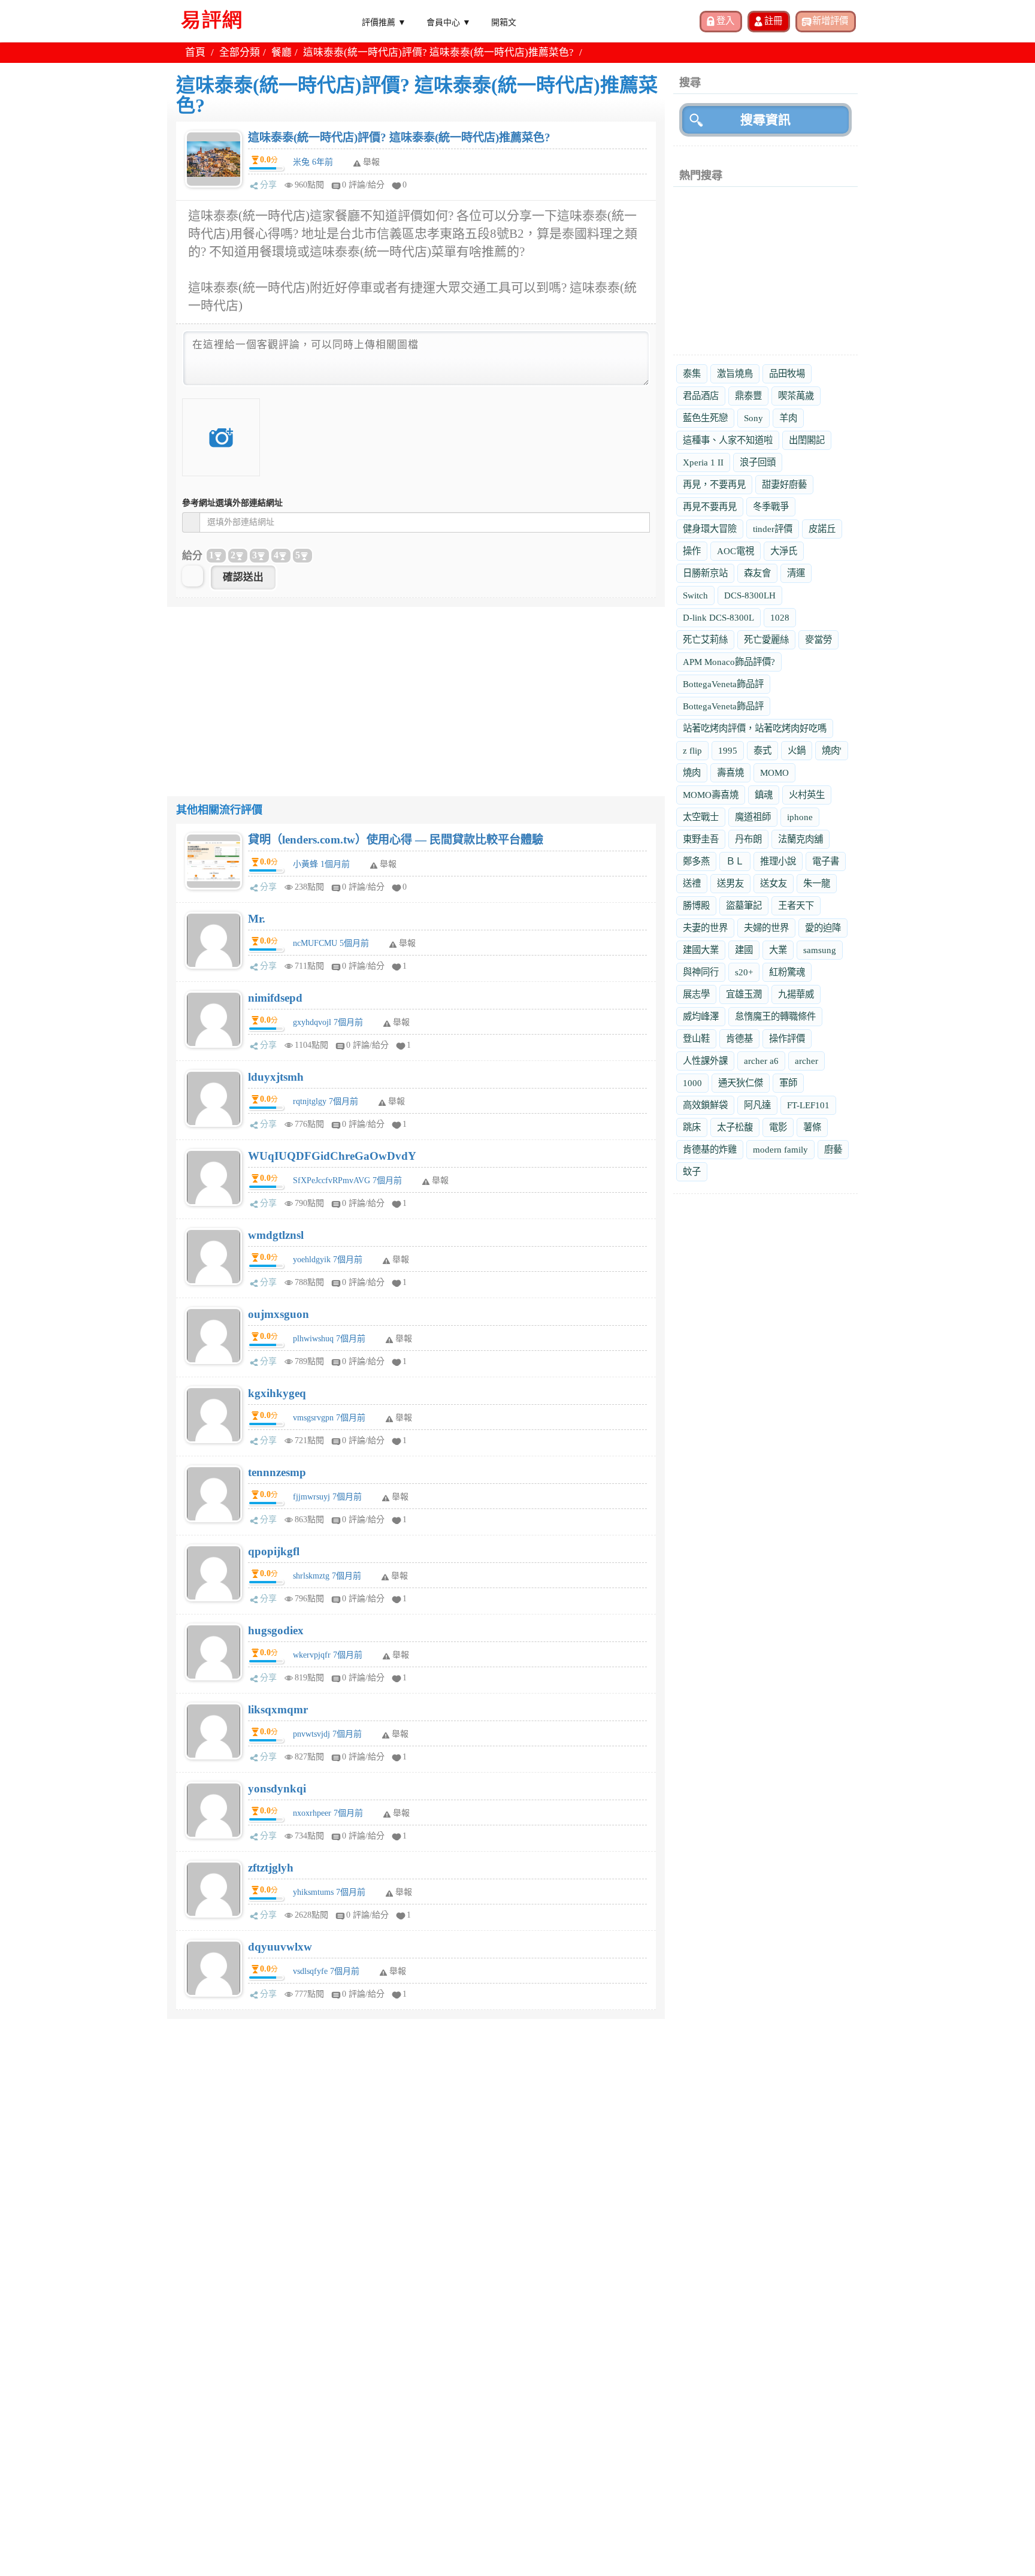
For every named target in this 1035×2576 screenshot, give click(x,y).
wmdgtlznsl (276, 1235)
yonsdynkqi (277, 1789)
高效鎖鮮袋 (705, 1105)
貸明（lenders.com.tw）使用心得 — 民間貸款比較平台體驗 (396, 840)
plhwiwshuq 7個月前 (329, 1339)
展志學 (696, 994)
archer (806, 1061)
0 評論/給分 (363, 185)
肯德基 (739, 1038)
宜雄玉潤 (744, 994)
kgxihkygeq (277, 1393)
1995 (728, 750)
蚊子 (692, 1171)
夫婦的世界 (766, 928)
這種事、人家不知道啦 (728, 440)
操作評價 (787, 1038)
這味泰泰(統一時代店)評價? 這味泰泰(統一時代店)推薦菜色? (399, 137)
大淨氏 (784, 551)
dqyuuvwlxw (280, 1947)
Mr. (257, 919)
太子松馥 (735, 1127)
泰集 (692, 374)
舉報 (388, 864)
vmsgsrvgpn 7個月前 (329, 1418)
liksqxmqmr (278, 1709)
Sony (753, 418)
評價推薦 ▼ (384, 22)
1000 (692, 1083)
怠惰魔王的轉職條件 (775, 1016)
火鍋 (797, 750)
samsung (820, 950)
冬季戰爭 (771, 507)
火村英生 (807, 795)
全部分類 (240, 52)
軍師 (788, 1083)
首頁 (195, 52)
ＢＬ (735, 861)
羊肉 (788, 418)
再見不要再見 (710, 507)
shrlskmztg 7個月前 (327, 1576)
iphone (800, 817)
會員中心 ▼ (449, 22)
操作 (692, 551)
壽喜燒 (730, 773)
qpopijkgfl (274, 1551)
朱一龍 (817, 883)
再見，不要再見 (714, 484)
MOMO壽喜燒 (711, 795)
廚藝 (833, 1149)
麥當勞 (818, 640)
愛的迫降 (823, 928)
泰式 (762, 750)
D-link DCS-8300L (718, 617)
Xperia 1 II (703, 462)
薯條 (812, 1127)
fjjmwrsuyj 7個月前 (327, 1497)
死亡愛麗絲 (766, 640)
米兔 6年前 (313, 162)
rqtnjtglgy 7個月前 (326, 1101)
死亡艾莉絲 (705, 640)
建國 (744, 950)
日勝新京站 (705, 573)
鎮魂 (764, 795)
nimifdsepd (275, 998)
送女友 (774, 883)
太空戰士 (701, 817)
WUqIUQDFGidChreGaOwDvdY (332, 1156)
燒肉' (832, 750)
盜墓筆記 (744, 905)
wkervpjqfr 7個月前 (328, 1655)
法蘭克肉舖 (801, 839)
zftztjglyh (271, 1868)
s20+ (744, 972)
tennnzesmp (277, 1472)
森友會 (757, 573)
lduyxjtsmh (276, 1077)
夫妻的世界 (705, 928)
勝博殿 (696, 905)
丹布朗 (748, 839)
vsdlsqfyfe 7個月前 (326, 1971)
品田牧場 (787, 374)
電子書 (826, 861)
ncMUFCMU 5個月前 (331, 943)
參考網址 (232, 503)
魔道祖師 (753, 817)
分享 (268, 185)
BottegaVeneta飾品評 (723, 684)
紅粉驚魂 (787, 972)
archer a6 (761, 1061)
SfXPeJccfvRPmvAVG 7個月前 (347, 1180)
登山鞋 (696, 1038)
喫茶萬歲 (796, 396)
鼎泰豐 (748, 396)
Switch (695, 595)
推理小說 (778, 861)
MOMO (774, 773)
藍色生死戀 (705, 418)
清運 (796, 573)
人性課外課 (705, 1061)
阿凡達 (757, 1105)
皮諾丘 (822, 529)
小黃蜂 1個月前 (321, 864)
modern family (780, 1149)
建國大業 (701, 950)
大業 (778, 950)
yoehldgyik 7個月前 (328, 1260)
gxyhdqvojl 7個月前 (328, 1022)
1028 (780, 617)
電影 (778, 1127)
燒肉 (692, 773)
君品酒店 (701, 396)
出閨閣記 (807, 440)
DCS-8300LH (750, 595)
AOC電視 (736, 551)
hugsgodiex (276, 1630)
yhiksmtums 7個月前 (329, 1892)
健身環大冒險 (710, 529)
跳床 (692, 1127)
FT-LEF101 (808, 1105)
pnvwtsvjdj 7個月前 (327, 1734)
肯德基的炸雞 (710, 1149)
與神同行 (701, 972)
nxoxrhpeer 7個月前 (328, 1813)
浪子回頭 (758, 462)
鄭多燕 (696, 861)
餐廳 (282, 52)
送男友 (730, 883)
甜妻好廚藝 (784, 484)
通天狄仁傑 (741, 1083)
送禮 (692, 883)
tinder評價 (773, 529)
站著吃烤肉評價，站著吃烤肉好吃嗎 (755, 728)
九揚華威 (796, 994)
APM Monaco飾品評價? (729, 662)
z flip (692, 750)
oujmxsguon (279, 1314)
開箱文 (504, 22)
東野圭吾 (701, 839)
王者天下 (796, 905)
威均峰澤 (701, 1016)
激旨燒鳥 (735, 374)
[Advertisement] (416, 691)
